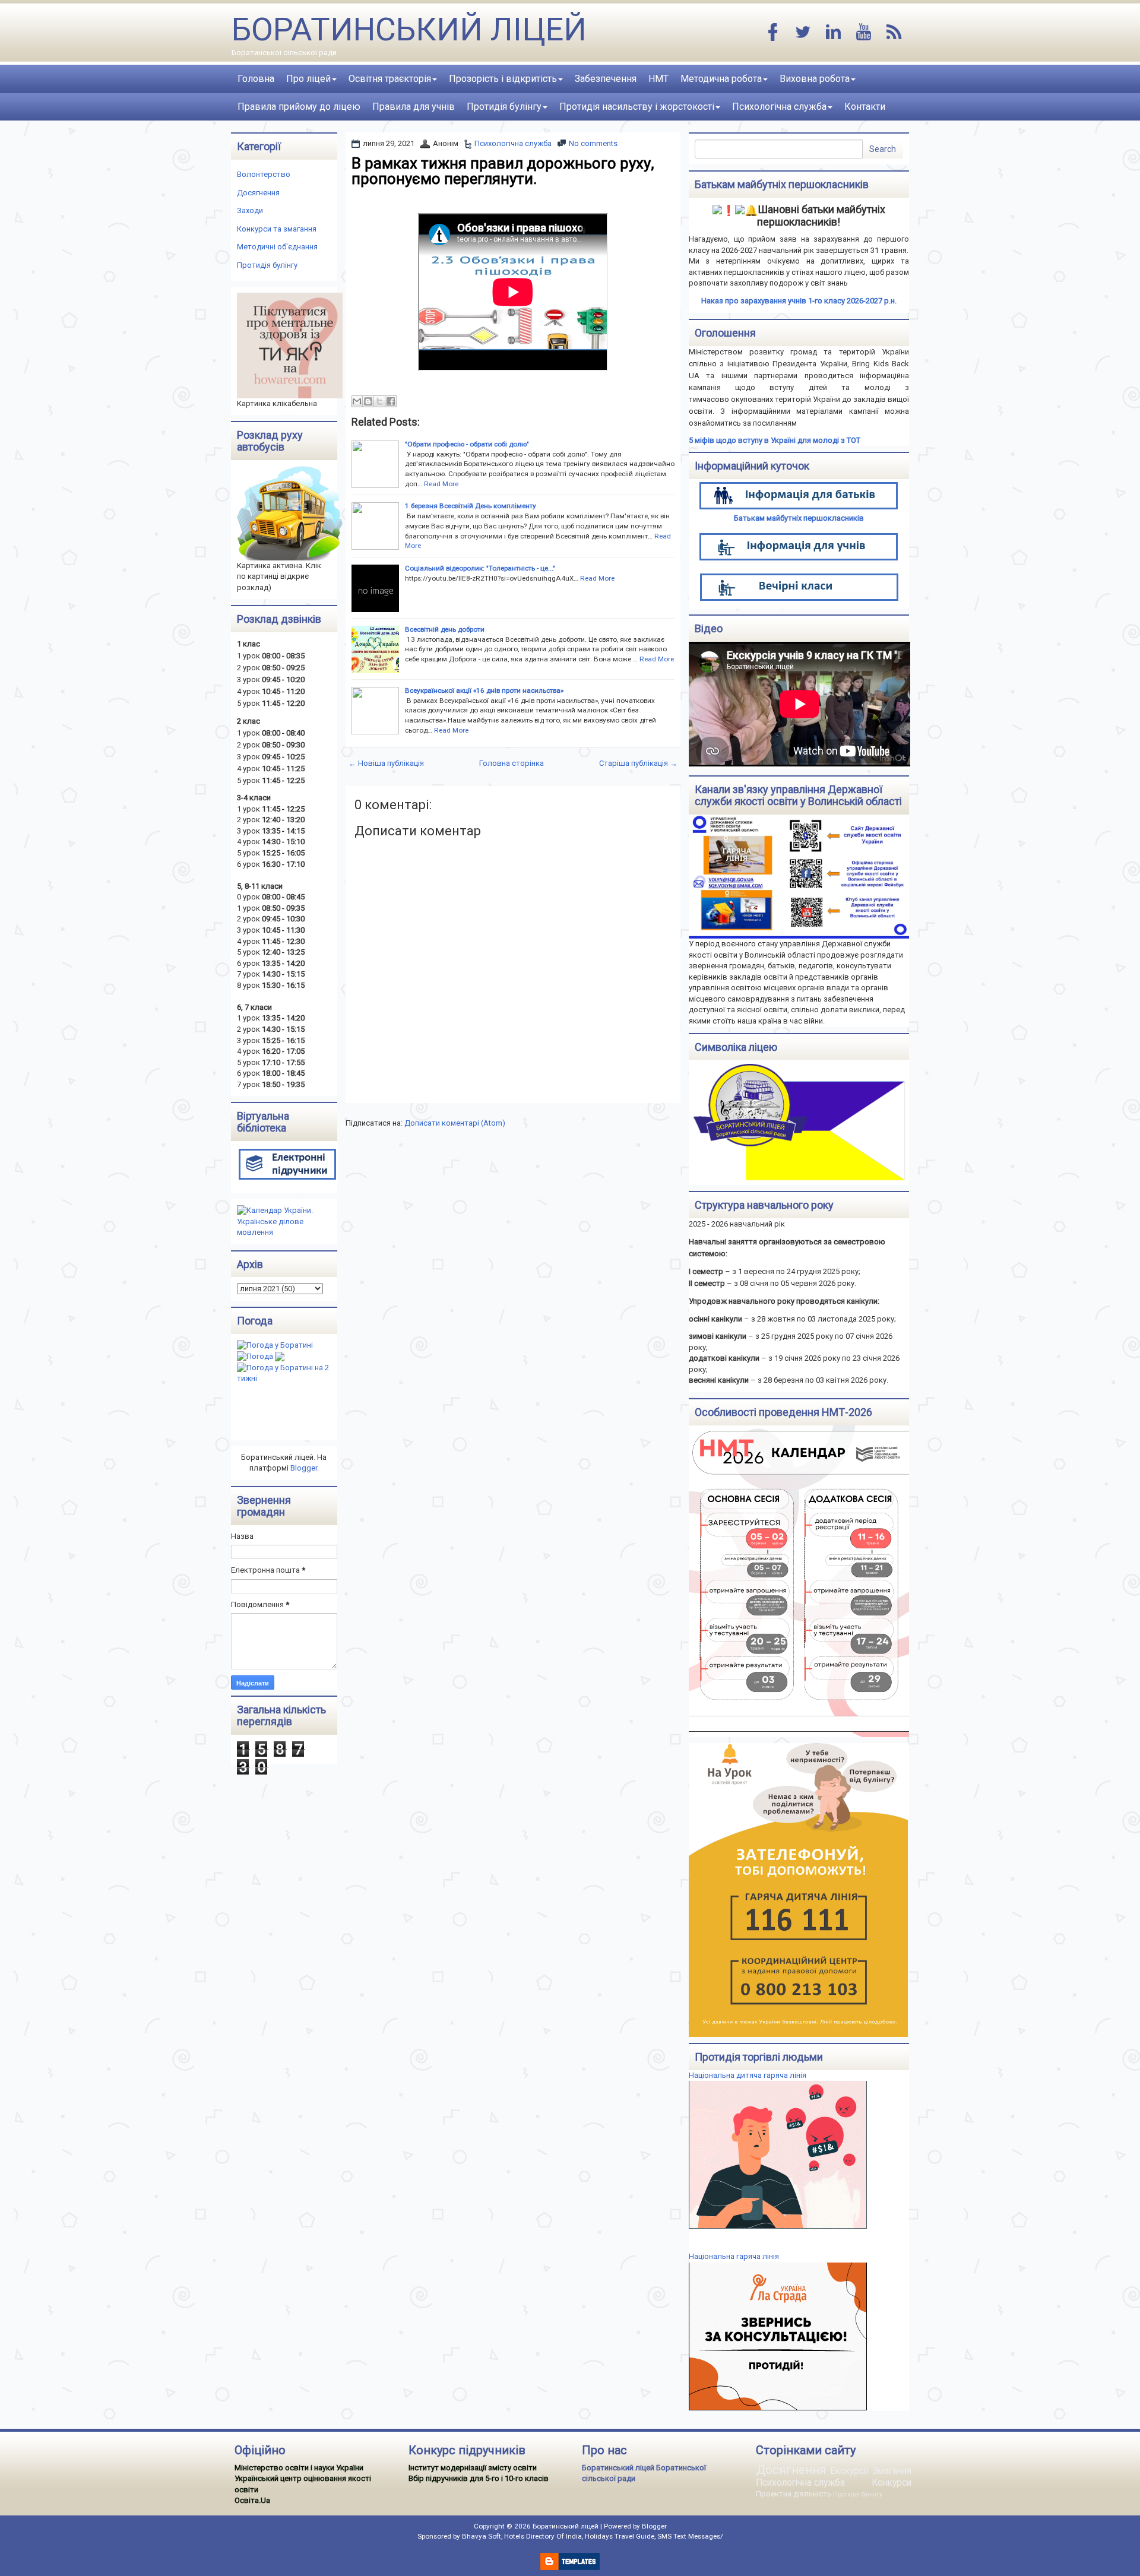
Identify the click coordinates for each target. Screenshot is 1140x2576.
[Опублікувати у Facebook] (391, 401)
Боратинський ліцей (409, 29)
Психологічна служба (779, 107)
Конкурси (892, 2483)
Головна (256, 79)
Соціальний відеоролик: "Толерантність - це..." (480, 568)
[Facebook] (773, 33)
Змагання (892, 2471)
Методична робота (721, 79)
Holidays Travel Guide (620, 2536)
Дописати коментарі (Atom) (455, 1123)
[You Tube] (864, 33)
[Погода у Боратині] (275, 1345)
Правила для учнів (414, 107)
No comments (593, 143)
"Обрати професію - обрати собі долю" (467, 444)
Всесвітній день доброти (445, 629)
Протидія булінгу (504, 107)
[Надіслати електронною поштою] (357, 401)
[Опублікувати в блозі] (368, 401)
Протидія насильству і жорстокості (637, 107)
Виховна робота (815, 79)
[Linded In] (834, 33)
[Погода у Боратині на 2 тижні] (287, 1373)
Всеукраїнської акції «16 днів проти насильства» (484, 690)
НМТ (658, 79)
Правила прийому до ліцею (299, 107)
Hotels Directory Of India (543, 2536)
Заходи (250, 210)
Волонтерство (264, 174)
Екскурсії (849, 2471)
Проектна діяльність (794, 2494)
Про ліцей (308, 79)
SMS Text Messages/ (690, 2536)
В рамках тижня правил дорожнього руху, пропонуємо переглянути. (503, 171)
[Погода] (261, 1356)
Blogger (304, 1468)
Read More (441, 484)
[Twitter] (803, 33)
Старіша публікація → (638, 763)
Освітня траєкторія (390, 79)
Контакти (865, 107)
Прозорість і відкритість (503, 79)
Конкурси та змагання (277, 229)
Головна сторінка (512, 763)
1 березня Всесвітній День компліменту (471, 506)
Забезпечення (606, 79)
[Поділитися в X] (379, 401)
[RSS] (894, 33)
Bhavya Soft (482, 2536)
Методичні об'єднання (277, 247)
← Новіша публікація (386, 763)
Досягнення (258, 193)
